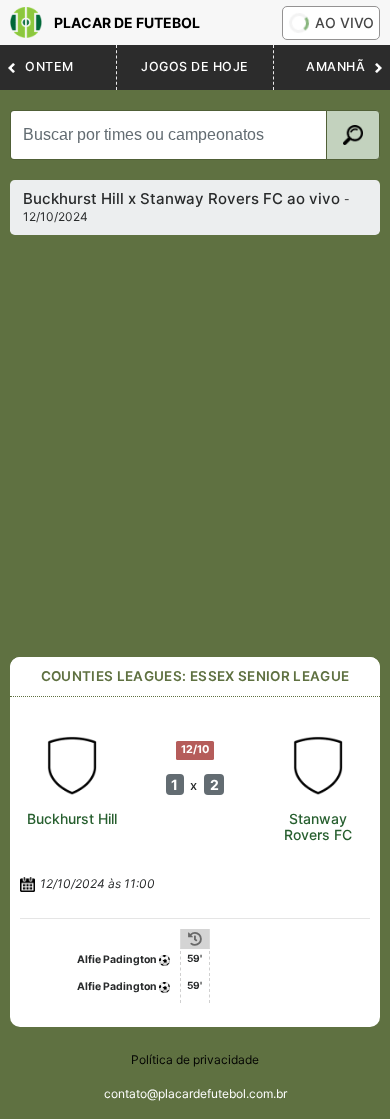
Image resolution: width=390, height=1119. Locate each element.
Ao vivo (344, 22)
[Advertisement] (195, 446)
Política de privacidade (195, 1059)
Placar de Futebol (127, 22)
